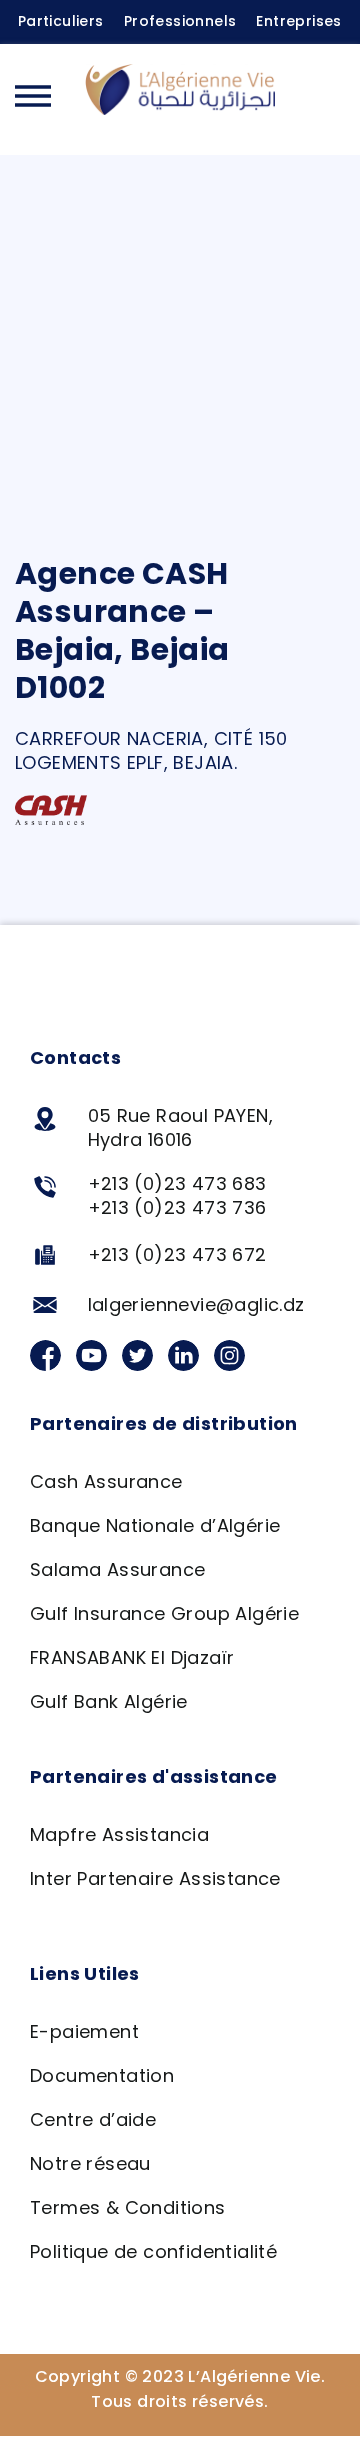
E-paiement (84, 2031)
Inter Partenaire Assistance (155, 1878)
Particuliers (61, 21)
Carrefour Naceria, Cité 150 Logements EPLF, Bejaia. (151, 750)
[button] (325, 99)
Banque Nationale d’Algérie (155, 1525)
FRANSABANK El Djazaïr (132, 1657)
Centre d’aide (93, 2119)
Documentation (102, 2075)
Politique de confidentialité (153, 2251)
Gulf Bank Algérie (109, 1701)
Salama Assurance (117, 1569)
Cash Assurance (106, 1481)
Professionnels (180, 21)
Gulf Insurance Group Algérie (164, 1613)
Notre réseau (90, 2163)
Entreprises (298, 21)
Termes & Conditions (128, 2207)
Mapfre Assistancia (119, 1834)
